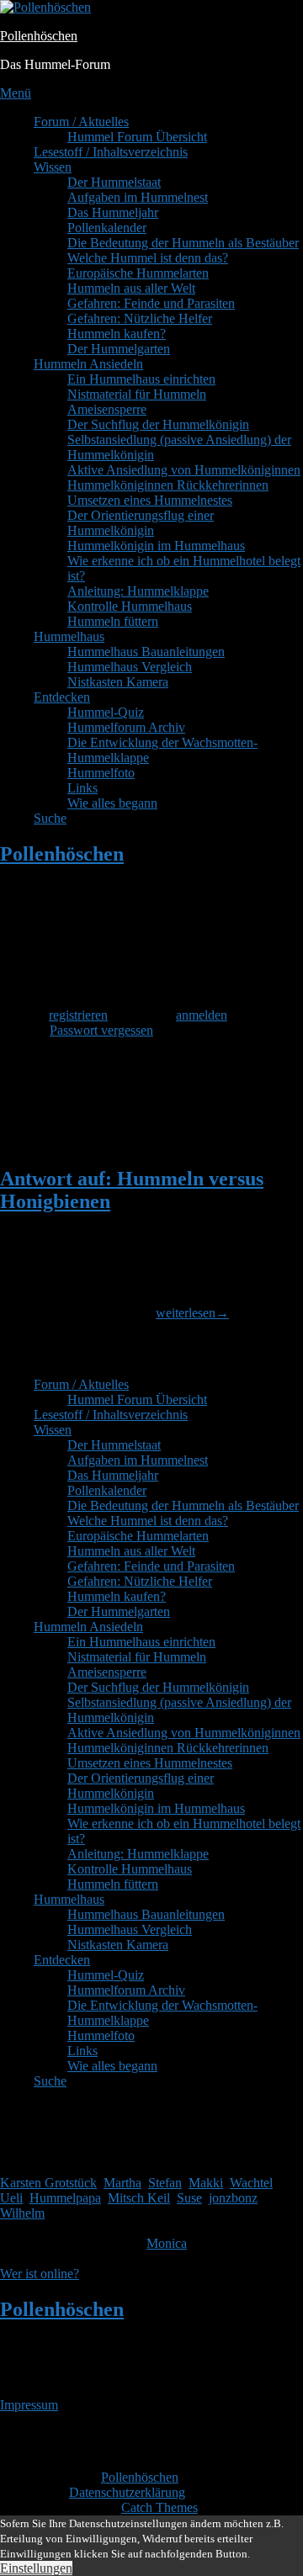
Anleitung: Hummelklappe (138, 591)
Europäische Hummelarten (138, 273)
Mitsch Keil (139, 2198)
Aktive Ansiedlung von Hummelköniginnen (184, 470)
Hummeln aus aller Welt (131, 288)
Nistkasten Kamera (118, 682)
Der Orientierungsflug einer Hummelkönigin (141, 523)
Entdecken (62, 697)
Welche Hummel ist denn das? (148, 258)
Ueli (11, 2198)
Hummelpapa (65, 2198)
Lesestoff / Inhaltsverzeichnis (111, 152)
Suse (189, 2198)
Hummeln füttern (113, 621)
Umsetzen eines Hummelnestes (150, 500)
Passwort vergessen (101, 1030)
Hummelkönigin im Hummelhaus (156, 546)
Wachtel (251, 2183)
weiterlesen (192, 1313)
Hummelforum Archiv (126, 727)
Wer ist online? (40, 2274)
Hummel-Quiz (106, 712)
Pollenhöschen (39, 36)
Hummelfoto (101, 773)
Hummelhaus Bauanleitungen (146, 652)
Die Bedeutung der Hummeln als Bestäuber (183, 243)
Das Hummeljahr (113, 212)
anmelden (202, 1015)
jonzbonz (233, 2198)
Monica (167, 2243)
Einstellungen (36, 2568)
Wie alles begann (112, 803)
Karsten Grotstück (48, 2183)
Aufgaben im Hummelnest (138, 197)
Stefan (165, 2183)
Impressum (29, 2405)
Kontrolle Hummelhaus (130, 606)
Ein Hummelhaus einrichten (141, 379)
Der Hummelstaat (114, 182)
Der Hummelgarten (119, 349)
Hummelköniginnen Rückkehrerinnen (168, 485)
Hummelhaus (69, 636)
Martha (122, 2183)
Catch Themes (159, 2507)
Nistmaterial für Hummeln (137, 394)
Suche (50, 818)
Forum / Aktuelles (81, 122)
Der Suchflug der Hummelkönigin (158, 424)
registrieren (78, 1015)
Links (82, 788)
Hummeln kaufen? (117, 334)
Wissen (53, 167)
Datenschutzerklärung (127, 2492)
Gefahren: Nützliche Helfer (140, 318)
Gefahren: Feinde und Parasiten (151, 303)
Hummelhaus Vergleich (130, 667)
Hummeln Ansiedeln (88, 364)
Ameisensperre (107, 409)
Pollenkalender (107, 228)
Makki (206, 2183)
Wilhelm (22, 2213)
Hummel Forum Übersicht (137, 137)
